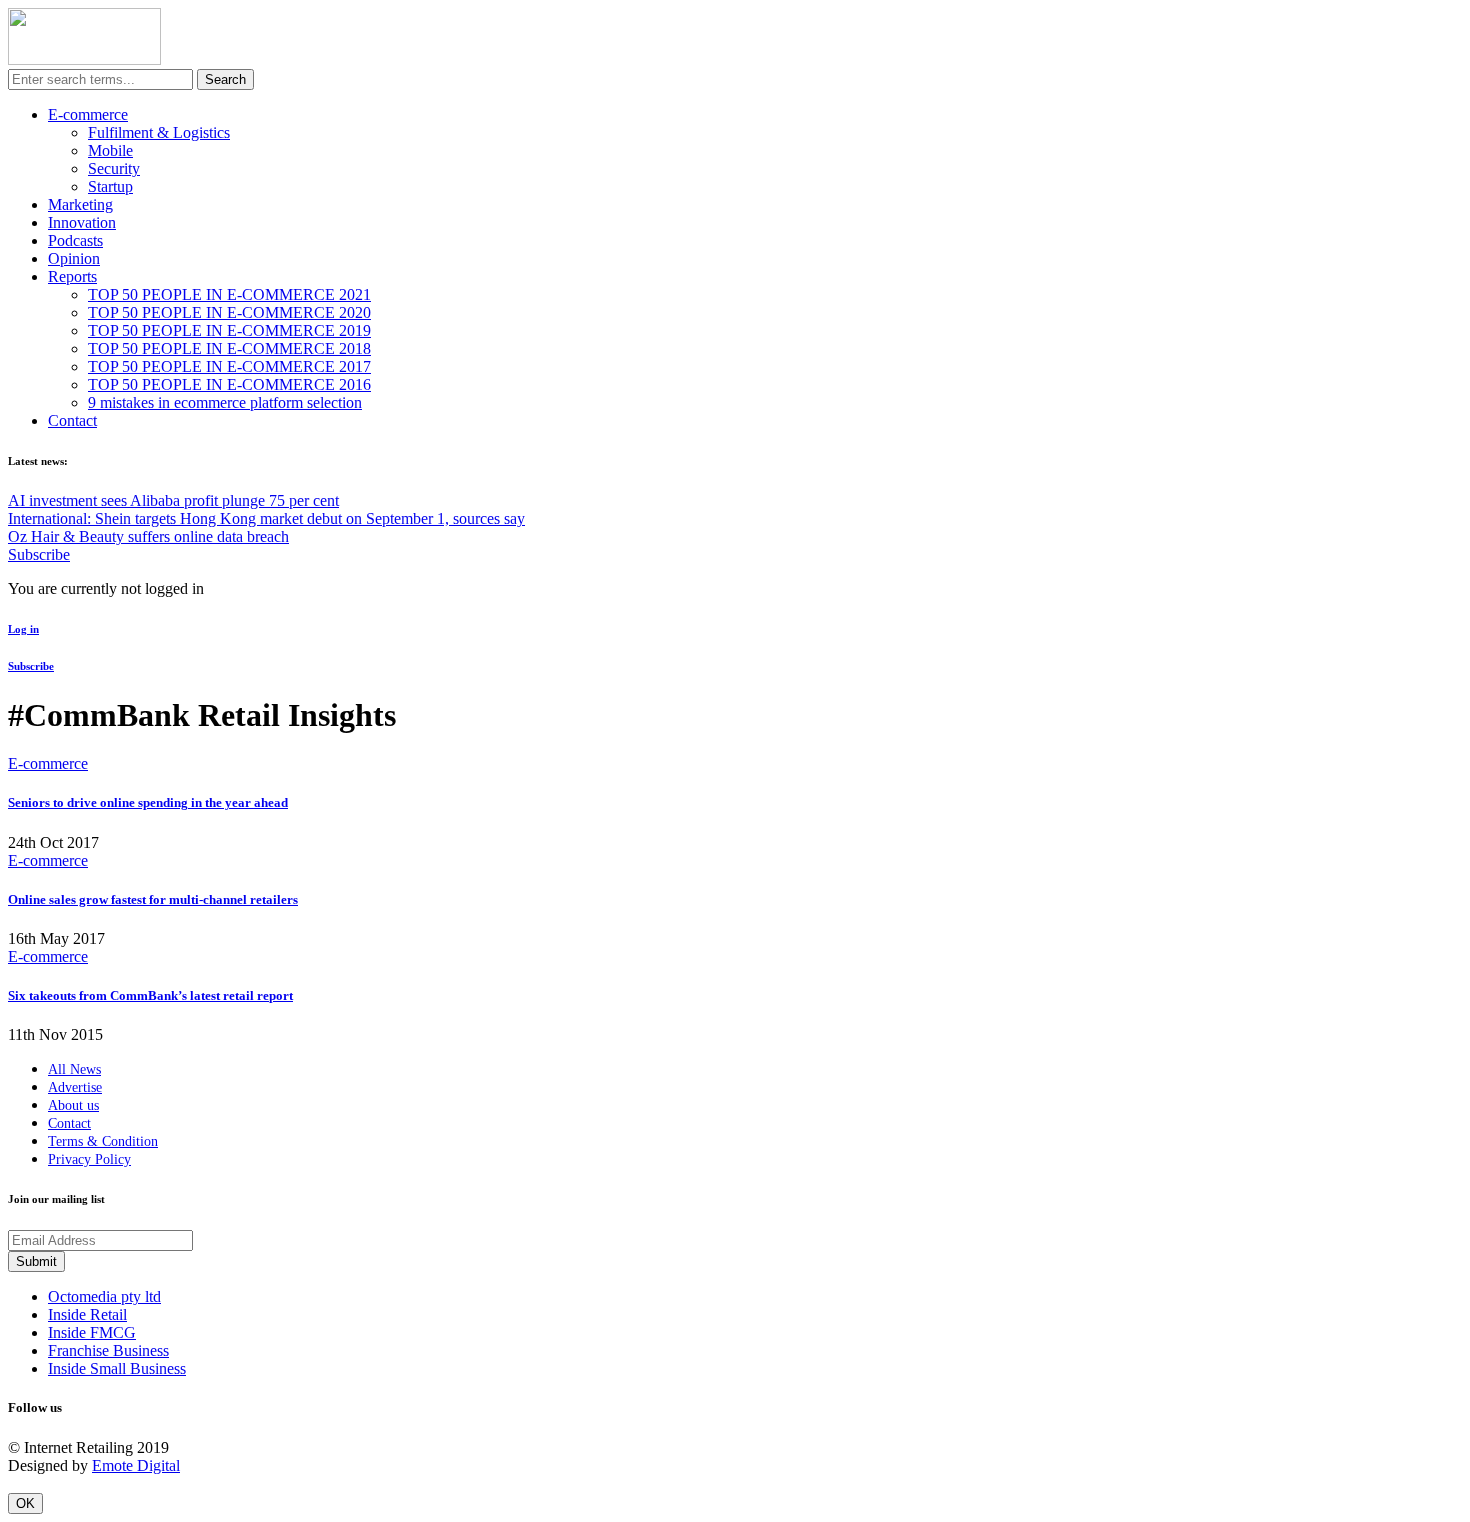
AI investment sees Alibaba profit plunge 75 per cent (173, 500)
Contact (72, 420)
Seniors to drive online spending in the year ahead (148, 802)
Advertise (75, 1087)
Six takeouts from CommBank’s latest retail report (150, 995)
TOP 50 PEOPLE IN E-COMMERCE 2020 (229, 312)
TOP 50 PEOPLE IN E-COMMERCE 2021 (229, 294)
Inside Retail (87, 1314)
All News (74, 1069)
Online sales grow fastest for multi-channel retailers (153, 899)
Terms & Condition (103, 1141)
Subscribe (39, 554)
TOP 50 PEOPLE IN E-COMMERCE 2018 (229, 348)
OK (25, 1503)
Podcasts (75, 240)
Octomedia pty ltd (104, 1296)
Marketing (80, 204)
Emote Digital (136, 1465)
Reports (72, 276)
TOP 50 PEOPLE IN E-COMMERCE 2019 (229, 330)
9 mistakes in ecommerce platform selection (225, 402)
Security (114, 168)
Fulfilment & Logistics (159, 132)
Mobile (110, 150)
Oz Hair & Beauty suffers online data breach (148, 536)
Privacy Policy (89, 1159)
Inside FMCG (92, 1332)
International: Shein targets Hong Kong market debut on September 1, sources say (266, 518)
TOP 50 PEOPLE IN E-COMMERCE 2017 (229, 366)
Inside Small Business (117, 1368)
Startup (110, 186)
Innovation (82, 222)
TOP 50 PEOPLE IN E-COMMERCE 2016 (229, 384)
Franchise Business (108, 1350)
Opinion (74, 258)
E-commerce (88, 114)
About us (73, 1105)
